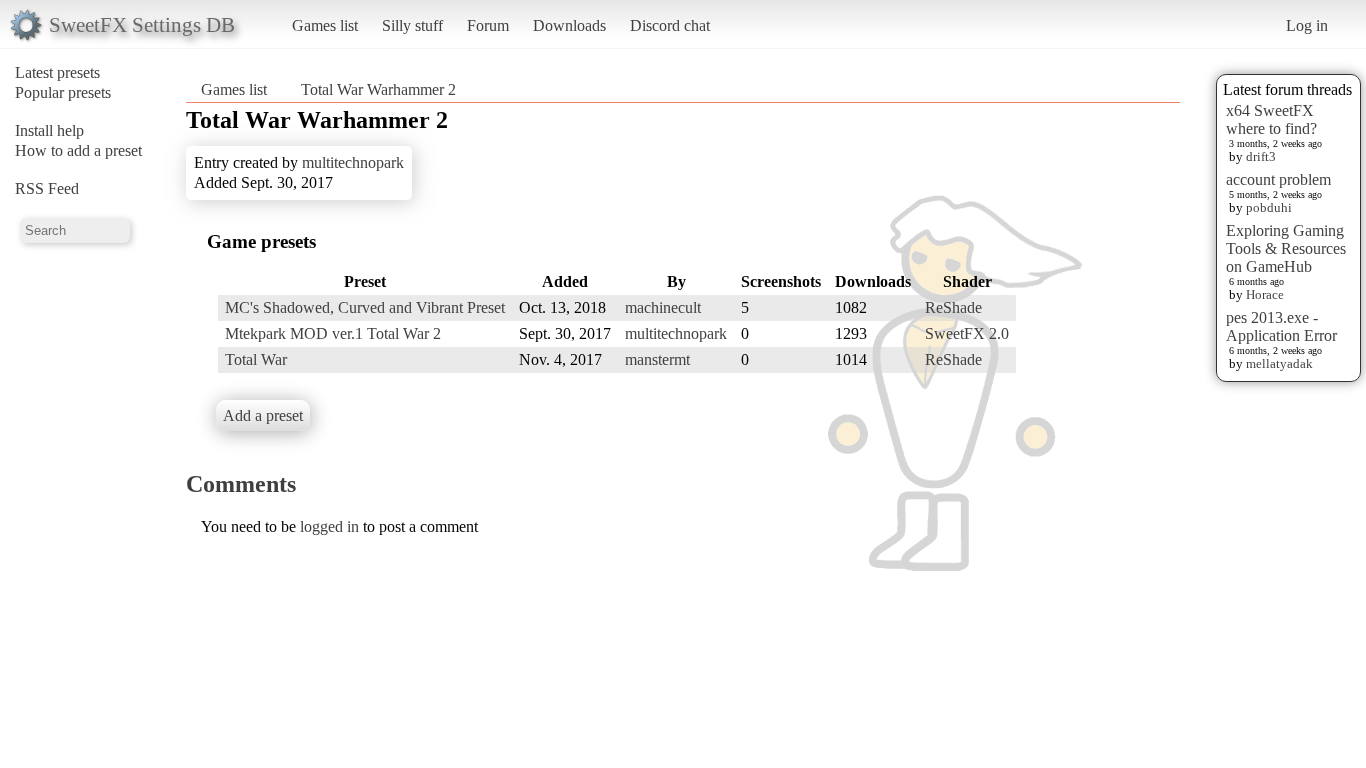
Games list (325, 25)
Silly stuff (412, 25)
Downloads (569, 25)
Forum (488, 25)
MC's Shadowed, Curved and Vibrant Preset (365, 307)
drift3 (1261, 156)
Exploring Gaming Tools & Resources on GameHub (1286, 248)
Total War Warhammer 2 (378, 89)
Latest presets (57, 72)
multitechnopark (353, 162)
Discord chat (670, 25)
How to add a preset (78, 150)
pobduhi (1269, 207)
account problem (1278, 179)
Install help (49, 130)
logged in (329, 526)
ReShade (953, 307)
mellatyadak (1279, 363)
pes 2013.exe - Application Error (1281, 326)
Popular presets (63, 92)
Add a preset (263, 415)
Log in (1307, 25)
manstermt (657, 359)
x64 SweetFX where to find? (1271, 119)
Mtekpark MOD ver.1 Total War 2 (333, 333)
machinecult (663, 307)
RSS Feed (47, 188)
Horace (1265, 294)
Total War (256, 359)
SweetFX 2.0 (967, 333)
